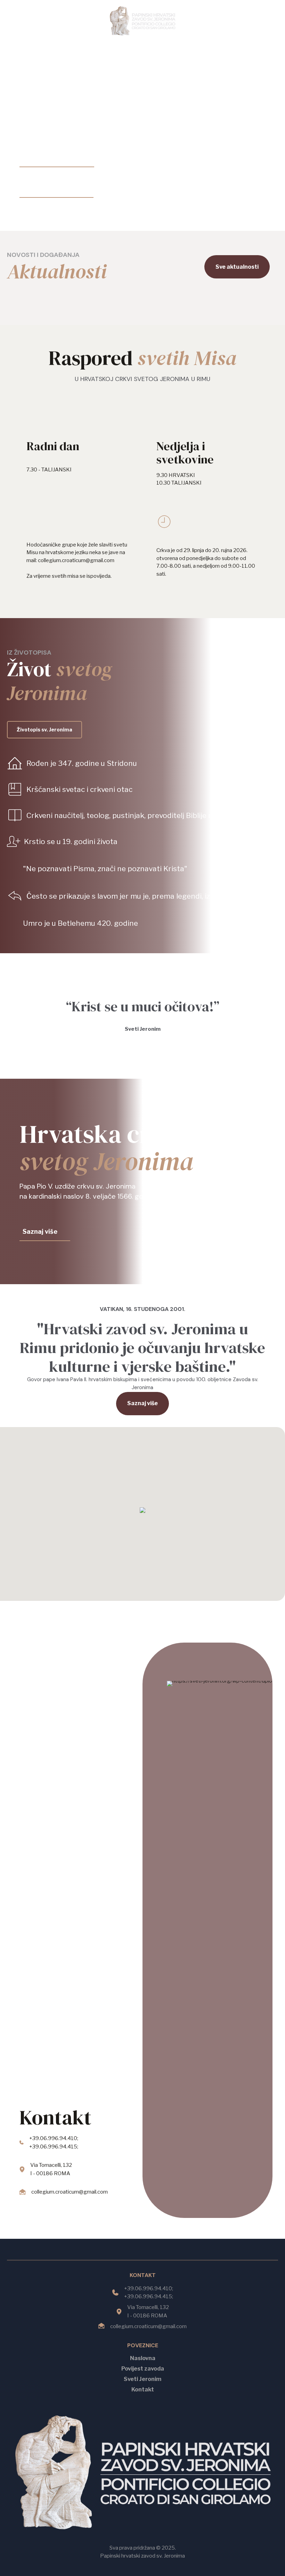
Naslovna (143, 2358)
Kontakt (143, 2389)
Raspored (142, 358)
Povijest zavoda (143, 2369)
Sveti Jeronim (142, 2379)
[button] (142, 1511)
